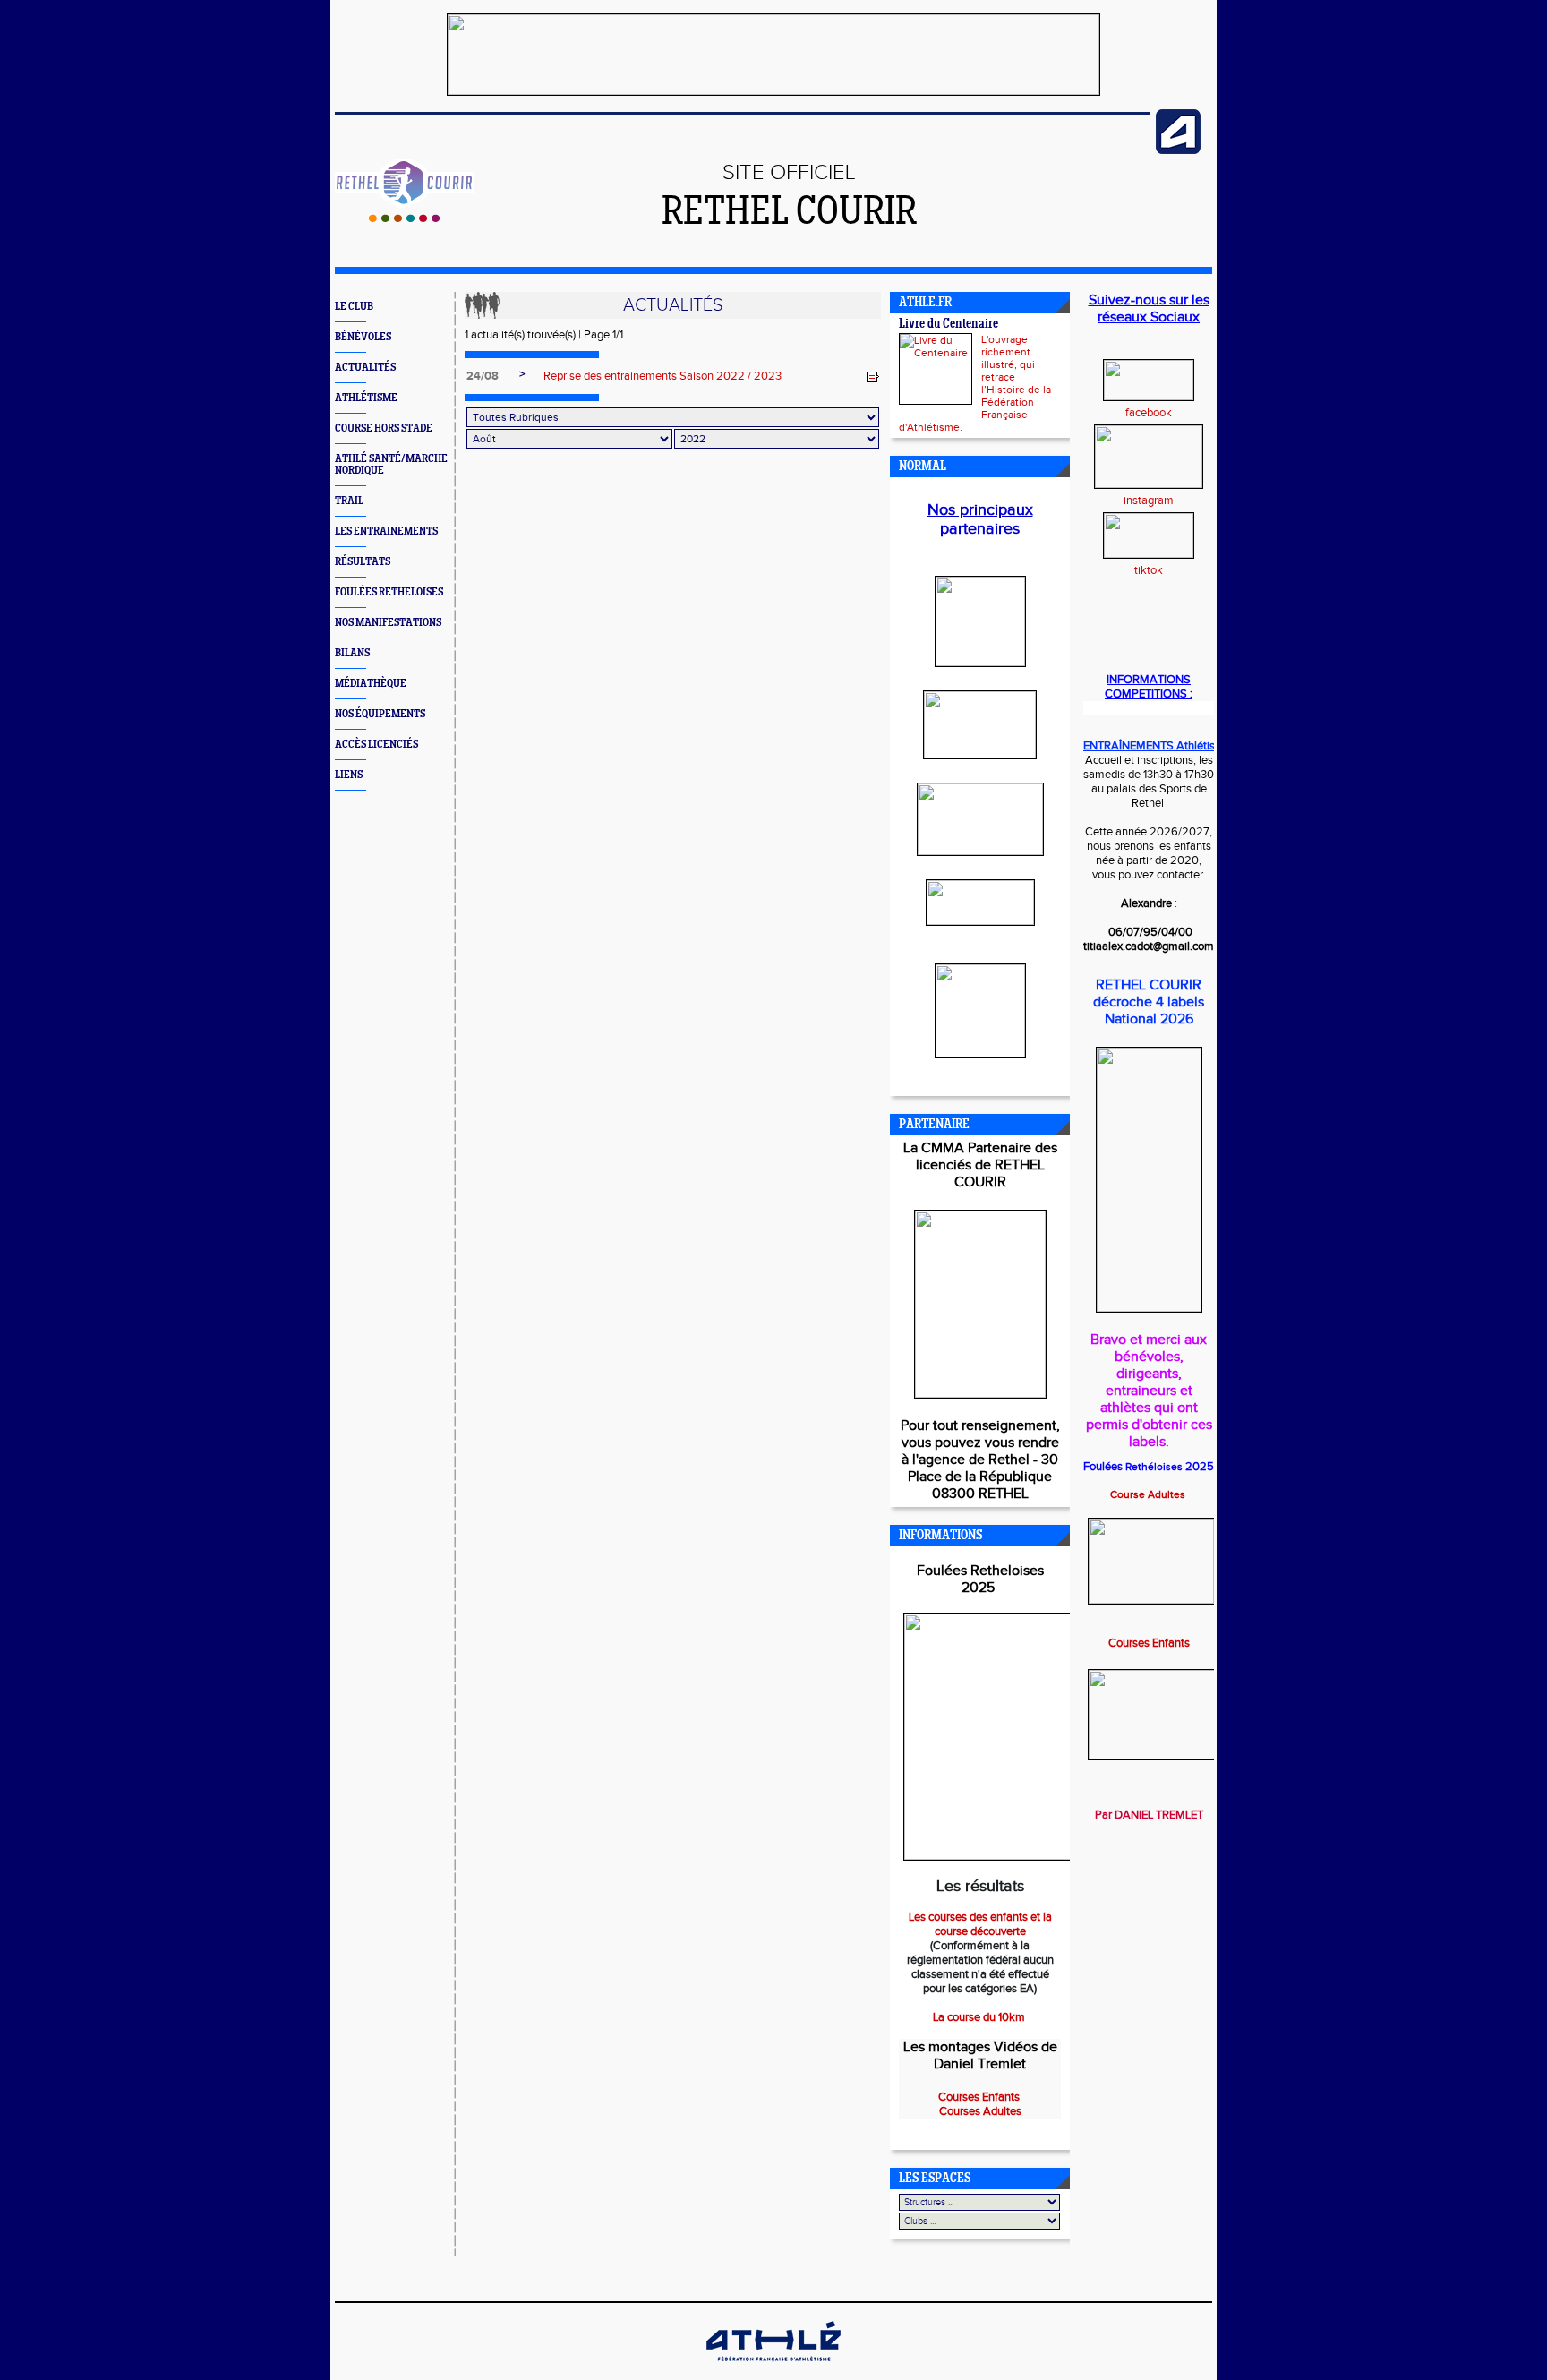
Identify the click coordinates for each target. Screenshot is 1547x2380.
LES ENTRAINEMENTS (386, 531)
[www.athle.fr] (1178, 150)
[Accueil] (404, 218)
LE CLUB (354, 307)
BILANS (352, 653)
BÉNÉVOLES (363, 337)
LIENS (349, 775)
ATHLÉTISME (366, 398)
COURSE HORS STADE (384, 428)
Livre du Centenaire (949, 325)
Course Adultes (1149, 1494)
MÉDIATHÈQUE (371, 684)
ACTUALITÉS (365, 368)
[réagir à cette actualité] (873, 377)
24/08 (483, 376)
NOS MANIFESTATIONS (388, 623)
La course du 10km (980, 2017)
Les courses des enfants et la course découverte (980, 1924)
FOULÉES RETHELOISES (389, 592)
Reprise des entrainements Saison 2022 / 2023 (662, 376)
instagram (1149, 501)
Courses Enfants (1149, 1643)
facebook (1149, 413)
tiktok (1149, 570)
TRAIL (349, 501)
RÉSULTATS (363, 562)
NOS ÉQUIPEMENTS (380, 714)
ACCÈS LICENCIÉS (376, 745)
